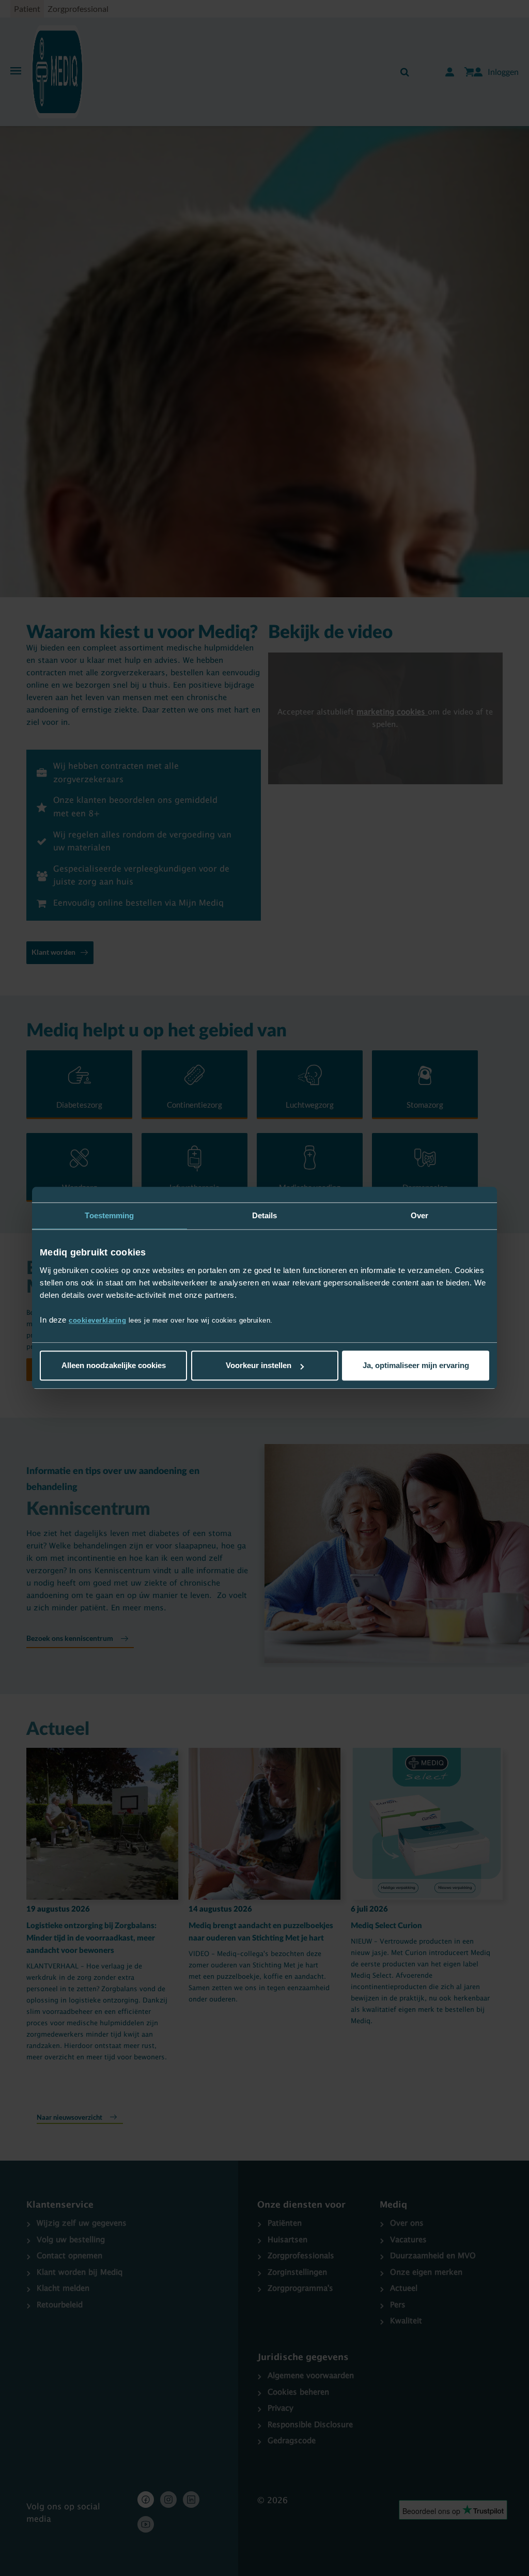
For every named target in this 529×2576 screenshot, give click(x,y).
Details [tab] (265, 1215)
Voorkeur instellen (259, 1366)
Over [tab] (419, 1215)
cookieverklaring (97, 1321)
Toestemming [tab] (109, 1215)
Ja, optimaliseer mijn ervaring (416, 1366)
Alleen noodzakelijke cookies (114, 1366)
